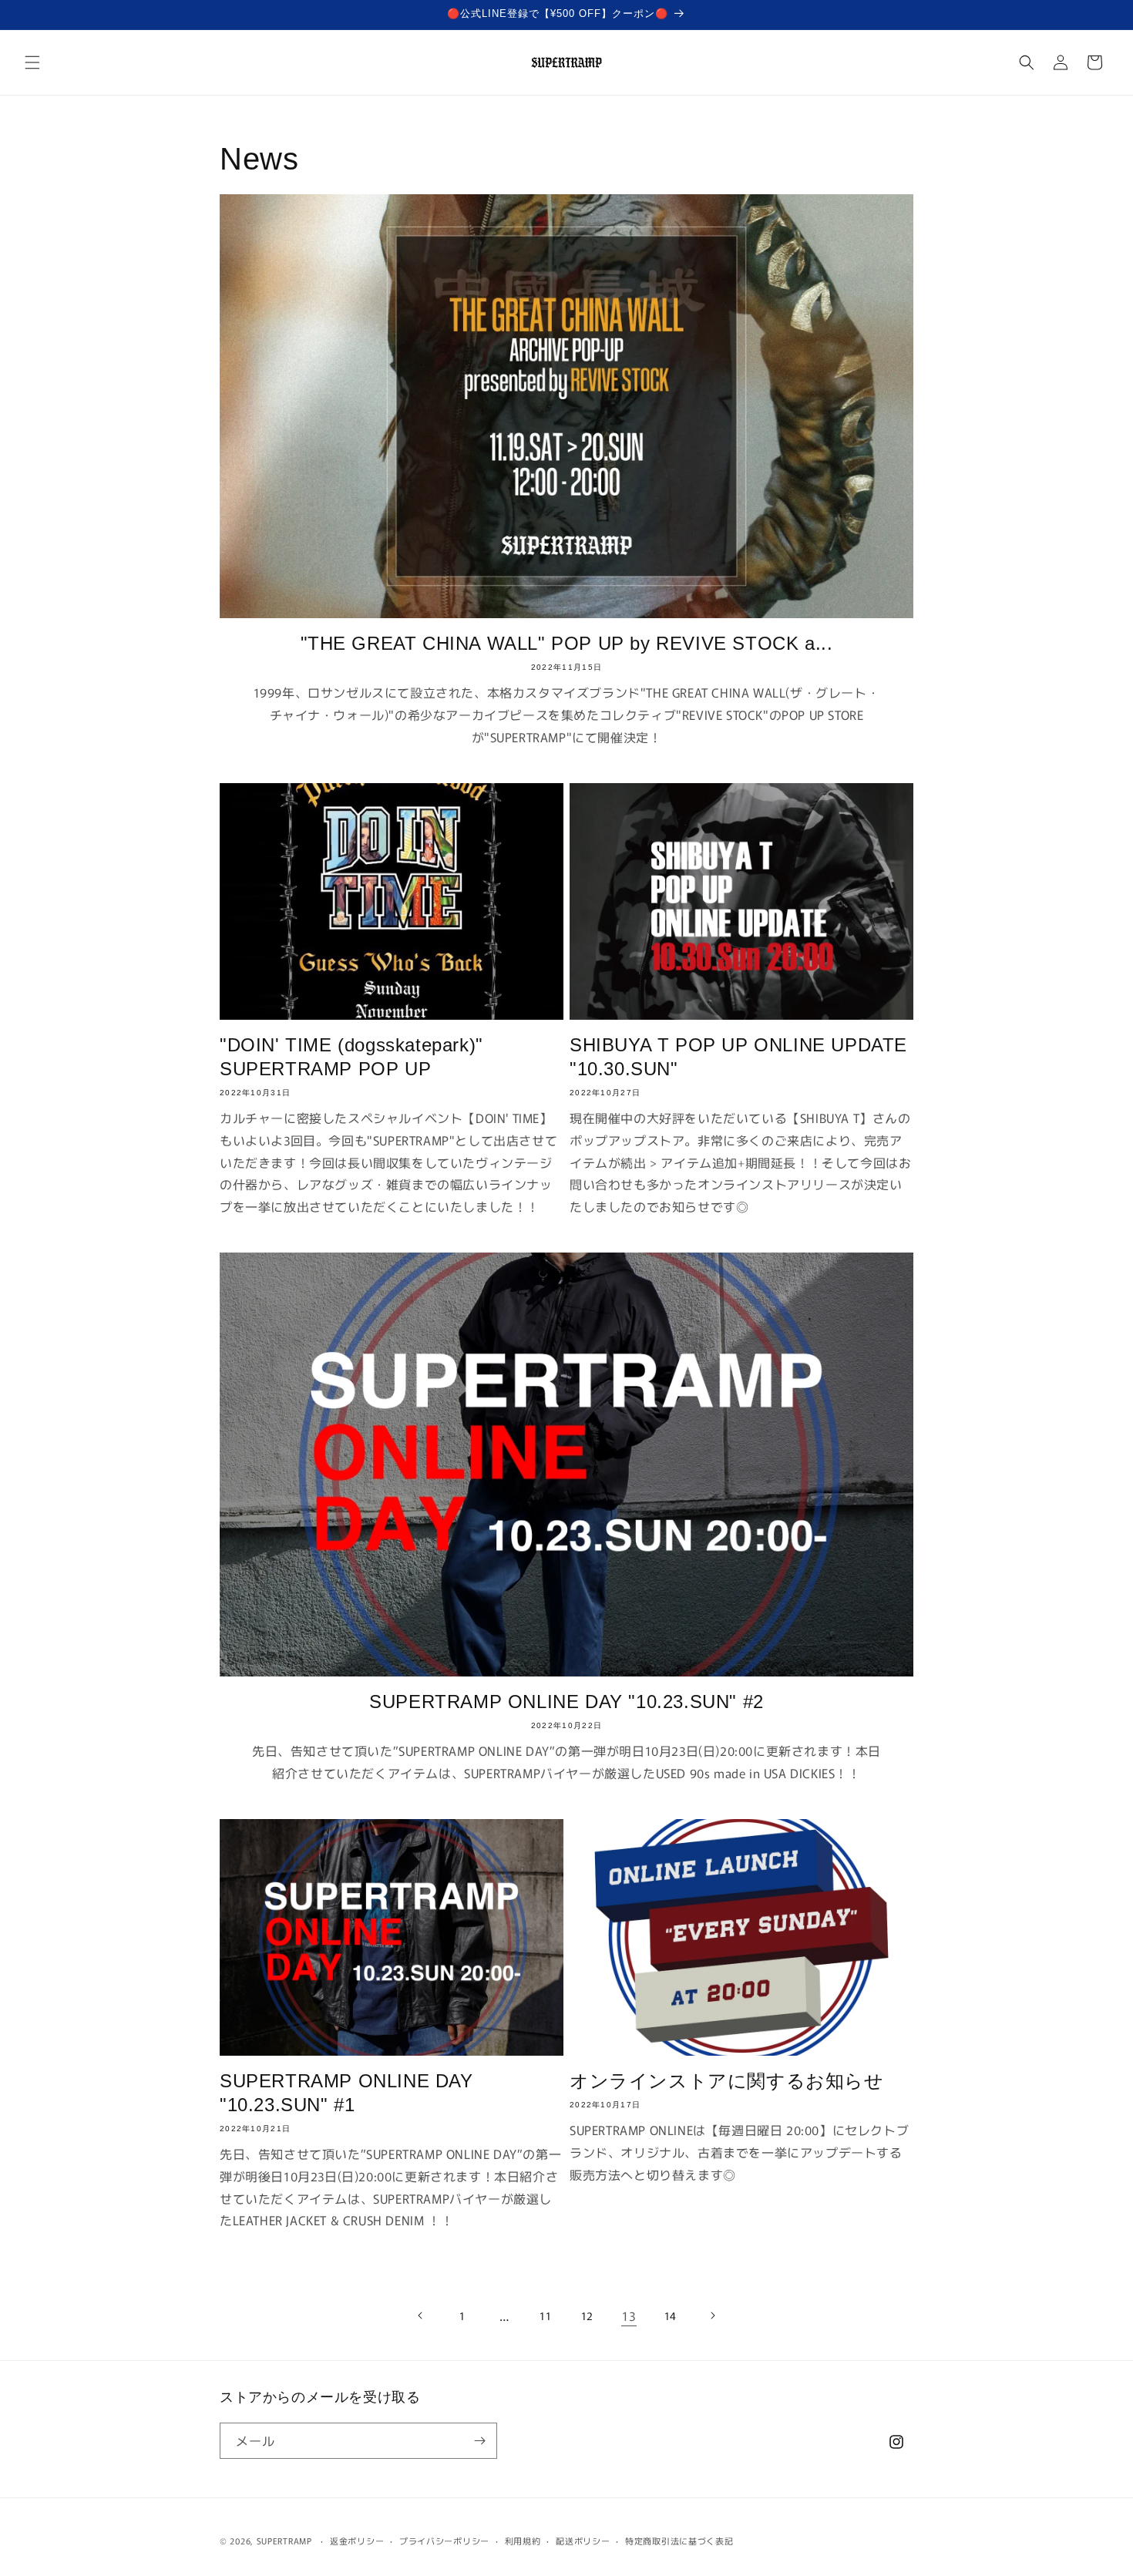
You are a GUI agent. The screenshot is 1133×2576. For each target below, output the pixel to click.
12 (587, 2315)
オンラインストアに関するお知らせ (727, 2081)
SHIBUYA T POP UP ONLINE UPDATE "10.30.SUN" (738, 1057)
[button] (32, 62)
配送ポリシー (583, 2541)
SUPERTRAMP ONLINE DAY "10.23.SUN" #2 (566, 1702)
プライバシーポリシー (444, 2541)
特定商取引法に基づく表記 (679, 2541)
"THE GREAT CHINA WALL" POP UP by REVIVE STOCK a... (567, 643)
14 (671, 2315)
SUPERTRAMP (284, 2541)
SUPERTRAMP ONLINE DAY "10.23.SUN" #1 (346, 2093)
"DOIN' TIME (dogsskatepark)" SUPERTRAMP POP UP (351, 1057)
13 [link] (629, 2315)
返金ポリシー (357, 2541)
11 (545, 2315)
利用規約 (523, 2541)
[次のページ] (712, 2315)
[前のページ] (421, 2315)
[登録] (479, 2441)
